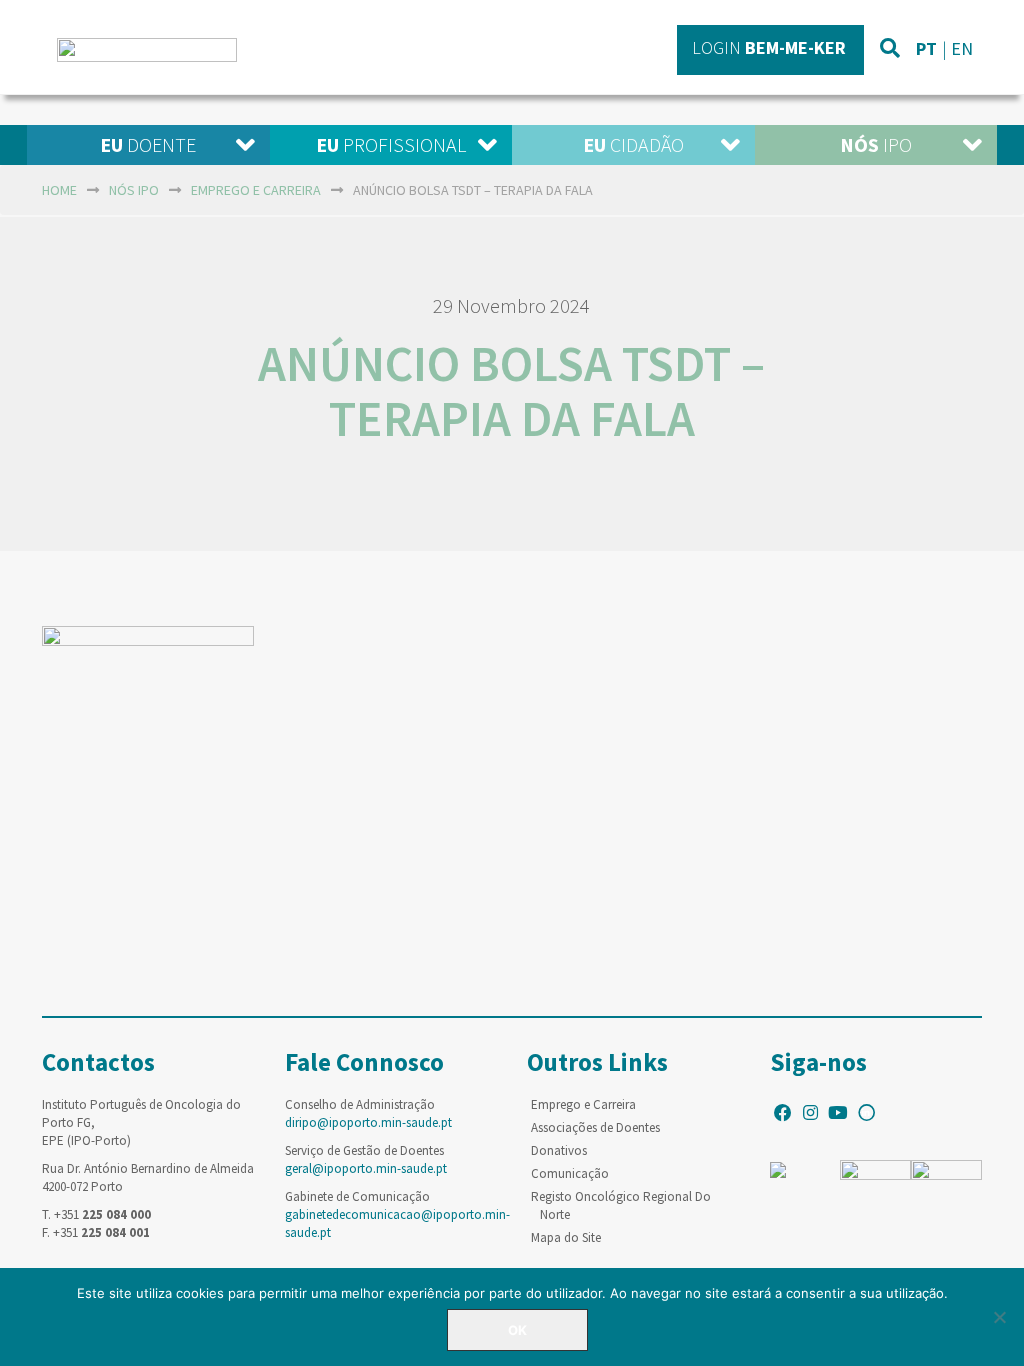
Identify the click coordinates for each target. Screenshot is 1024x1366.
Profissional (391, 144)
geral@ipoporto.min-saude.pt (366, 1168)
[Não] (999, 1317)
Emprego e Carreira (583, 1104)
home (59, 190)
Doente (148, 144)
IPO (876, 144)
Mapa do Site (566, 1237)
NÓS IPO (134, 190)
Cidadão (633, 144)
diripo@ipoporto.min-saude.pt (368, 1122)
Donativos (559, 1150)
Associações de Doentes (595, 1127)
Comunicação (570, 1173)
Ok (517, 1330)
